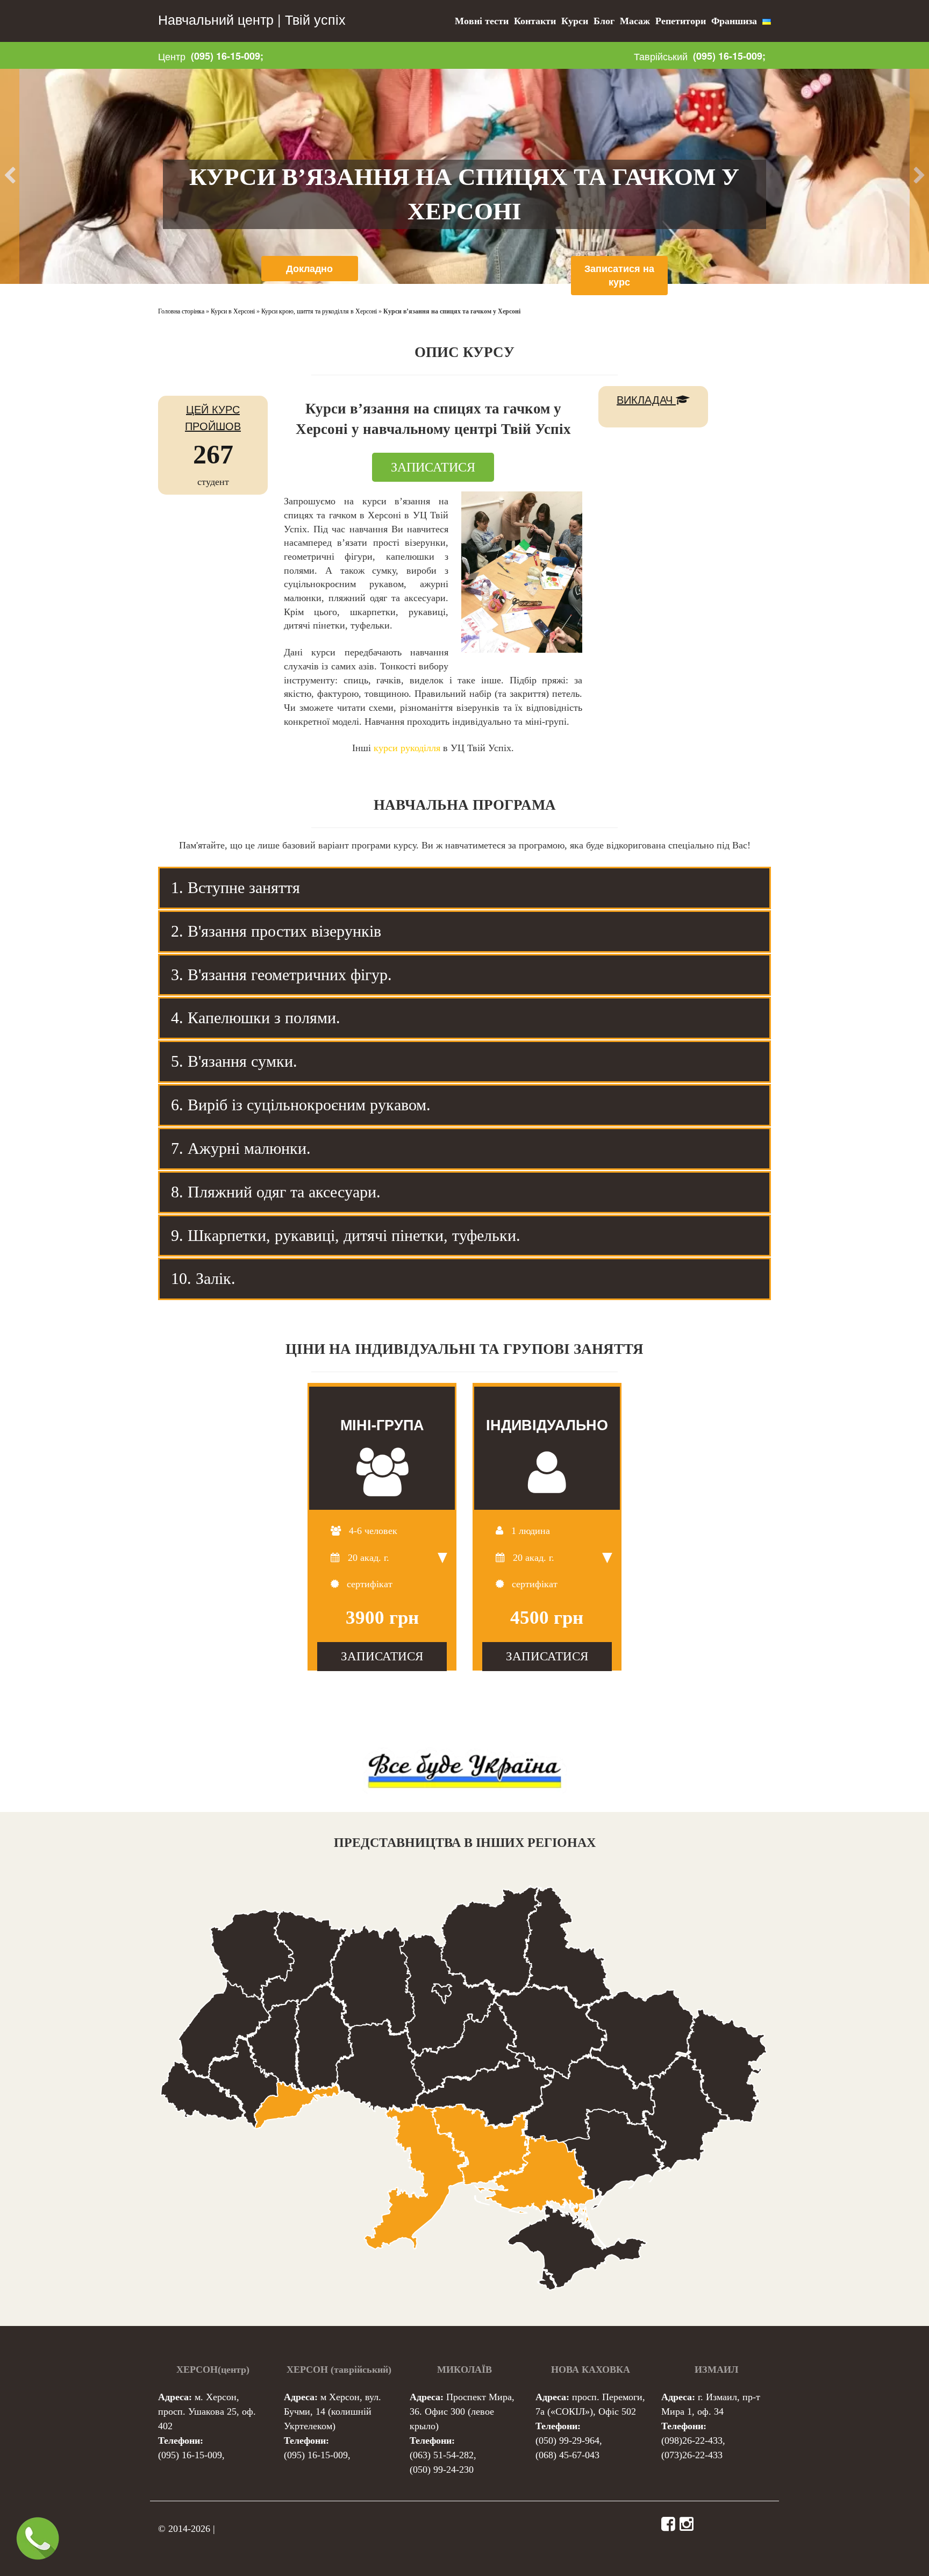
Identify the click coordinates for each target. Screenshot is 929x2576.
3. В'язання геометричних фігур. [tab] (281, 975)
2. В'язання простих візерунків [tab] (276, 931)
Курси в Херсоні (233, 311)
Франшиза (734, 21)
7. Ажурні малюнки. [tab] (241, 1148)
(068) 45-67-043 (567, 2455)
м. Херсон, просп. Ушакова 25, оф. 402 (207, 2411)
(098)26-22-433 (692, 2441)
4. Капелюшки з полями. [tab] (256, 1018)
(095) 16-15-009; (227, 56)
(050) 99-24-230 (442, 2470)
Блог (604, 21)
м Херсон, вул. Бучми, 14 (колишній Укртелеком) (333, 2411)
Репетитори (681, 21)
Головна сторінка (181, 311)
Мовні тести (482, 21)
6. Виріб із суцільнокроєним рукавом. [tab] (301, 1105)
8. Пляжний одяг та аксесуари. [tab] (276, 1192)
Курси (575, 21)
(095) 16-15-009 (190, 2455)
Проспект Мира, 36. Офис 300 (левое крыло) (462, 2411)
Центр (172, 56)
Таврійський (661, 56)
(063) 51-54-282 (442, 2455)
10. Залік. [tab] (203, 1278)
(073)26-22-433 (692, 2455)
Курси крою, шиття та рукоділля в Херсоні (319, 311)
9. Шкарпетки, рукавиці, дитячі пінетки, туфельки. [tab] (346, 1235)
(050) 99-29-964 (567, 2441)
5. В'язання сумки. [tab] (234, 1061)
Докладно (309, 268)
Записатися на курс (619, 275)
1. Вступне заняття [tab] (235, 887)
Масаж (635, 21)
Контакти (535, 21)
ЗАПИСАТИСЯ (433, 467)
